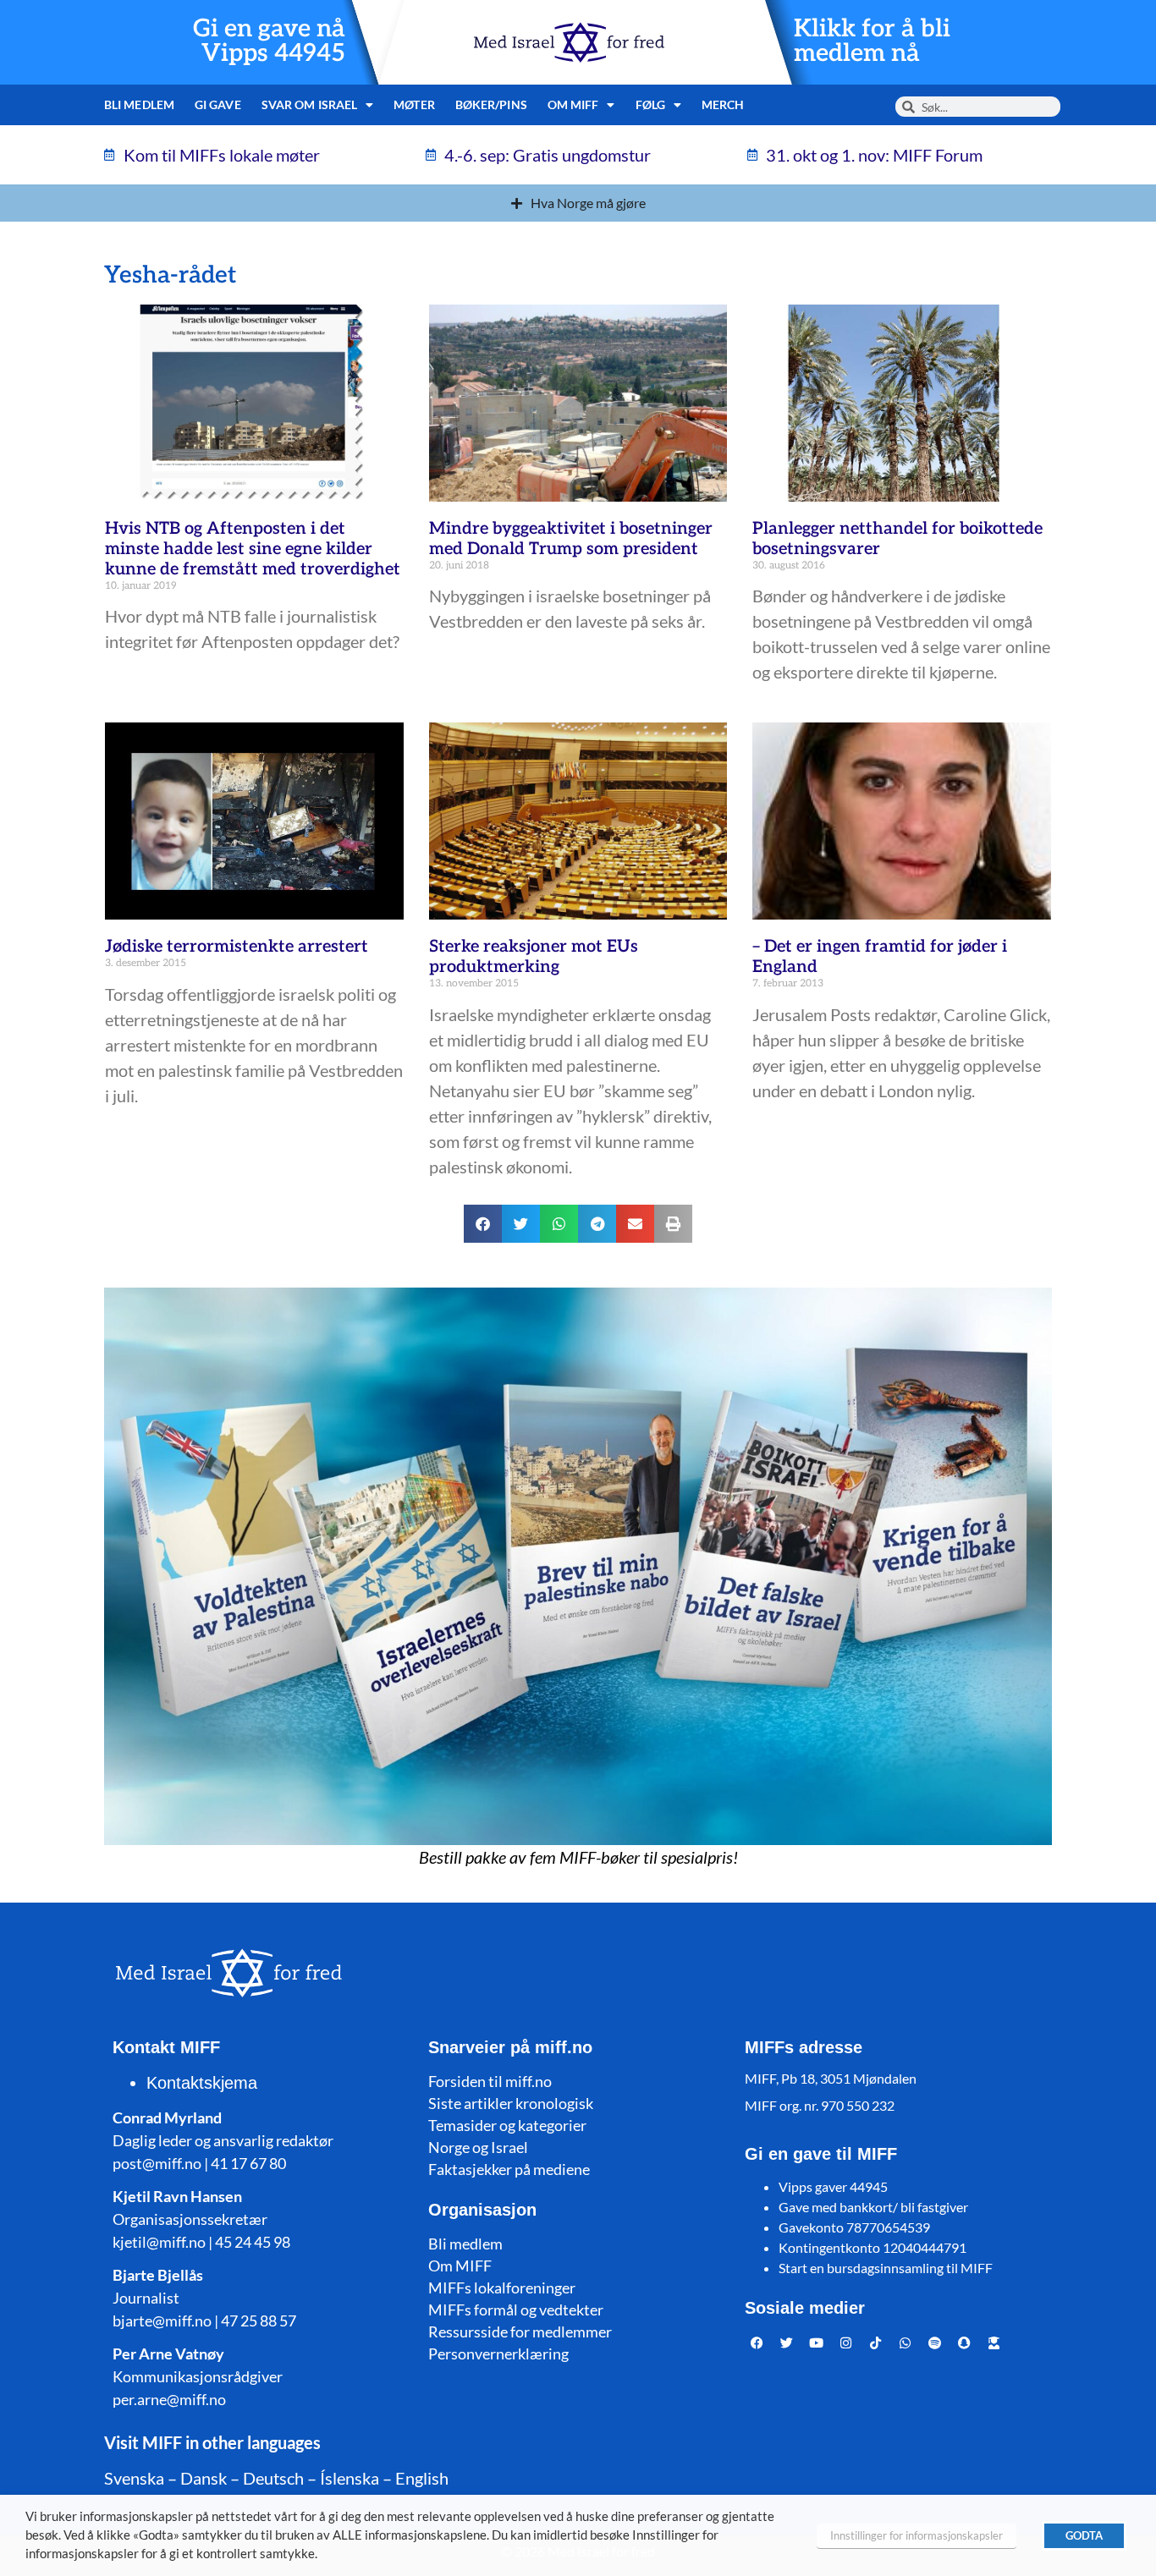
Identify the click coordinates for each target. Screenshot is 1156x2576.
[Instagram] (846, 2343)
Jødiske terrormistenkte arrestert (237, 947)
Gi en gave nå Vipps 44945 (269, 41)
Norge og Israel (478, 2147)
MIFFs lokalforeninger (502, 2288)
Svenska (134, 2478)
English (422, 2478)
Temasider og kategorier (507, 2125)
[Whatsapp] (906, 2343)
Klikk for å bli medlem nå (872, 41)
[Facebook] (757, 2343)
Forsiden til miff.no (490, 2081)
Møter (414, 104)
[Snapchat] (965, 2343)
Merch (723, 104)
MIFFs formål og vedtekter (516, 2310)
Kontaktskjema (202, 2083)
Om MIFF (460, 2266)
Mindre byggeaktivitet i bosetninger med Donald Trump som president (571, 539)
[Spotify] (935, 2343)
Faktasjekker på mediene (509, 2169)
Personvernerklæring (498, 2354)
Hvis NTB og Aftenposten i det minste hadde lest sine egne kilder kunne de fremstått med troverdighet (253, 549)
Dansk (204, 2478)
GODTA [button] (1084, 2535)
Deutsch (273, 2478)
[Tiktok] (876, 2343)
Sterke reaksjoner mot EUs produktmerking (534, 957)
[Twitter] (787, 2343)
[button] (483, 1224)
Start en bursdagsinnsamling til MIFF (886, 2268)
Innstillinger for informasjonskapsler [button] (917, 2535)
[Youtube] (817, 2343)
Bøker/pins (491, 104)
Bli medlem (139, 104)
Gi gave (218, 104)
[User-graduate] (994, 2343)
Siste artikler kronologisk (511, 2103)
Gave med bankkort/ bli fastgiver (873, 2207)
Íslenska (350, 2478)
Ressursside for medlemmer (520, 2332)
